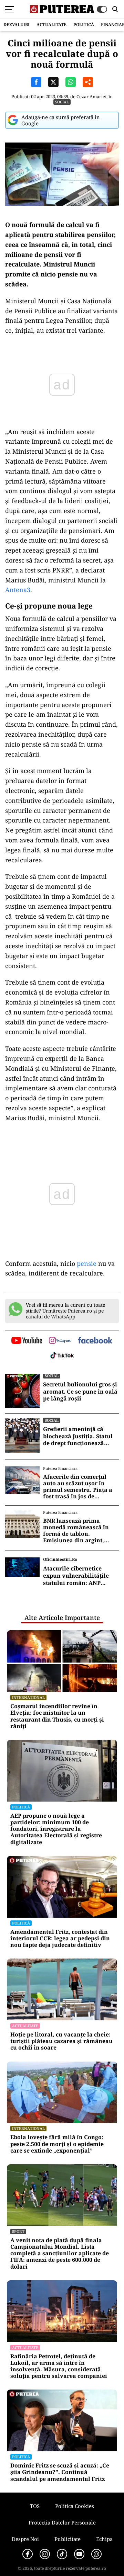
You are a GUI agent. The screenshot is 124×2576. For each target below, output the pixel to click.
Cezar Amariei (91, 97)
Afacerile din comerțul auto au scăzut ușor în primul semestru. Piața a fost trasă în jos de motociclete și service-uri (78, 1487)
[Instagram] (45, 2554)
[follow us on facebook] (95, 1341)
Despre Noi (25, 2539)
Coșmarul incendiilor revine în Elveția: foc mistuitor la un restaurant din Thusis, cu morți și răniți (57, 1716)
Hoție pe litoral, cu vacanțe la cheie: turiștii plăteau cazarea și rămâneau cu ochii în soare (61, 2041)
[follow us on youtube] (27, 1341)
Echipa (104, 2539)
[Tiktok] (62, 2554)
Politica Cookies (75, 2506)
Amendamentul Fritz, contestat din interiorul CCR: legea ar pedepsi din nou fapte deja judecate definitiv (60, 1939)
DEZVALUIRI (17, 25)
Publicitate (68, 2539)
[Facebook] (28, 2554)
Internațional (28, 1697)
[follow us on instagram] (60, 1341)
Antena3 (18, 590)
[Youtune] (79, 2554)
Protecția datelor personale (62, 2522)
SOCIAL (62, 102)
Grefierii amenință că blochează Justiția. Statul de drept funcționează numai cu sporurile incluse (81, 1436)
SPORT (18, 2231)
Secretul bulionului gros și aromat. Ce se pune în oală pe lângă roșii (80, 1392)
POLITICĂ (84, 25)
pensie (87, 1263)
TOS (35, 2506)
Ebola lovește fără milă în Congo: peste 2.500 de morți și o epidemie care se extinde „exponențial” (57, 2144)
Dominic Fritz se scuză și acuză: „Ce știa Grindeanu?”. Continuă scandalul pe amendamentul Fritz (60, 2472)
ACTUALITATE (51, 25)
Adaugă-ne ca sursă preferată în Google (61, 120)
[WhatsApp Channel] (96, 2554)
